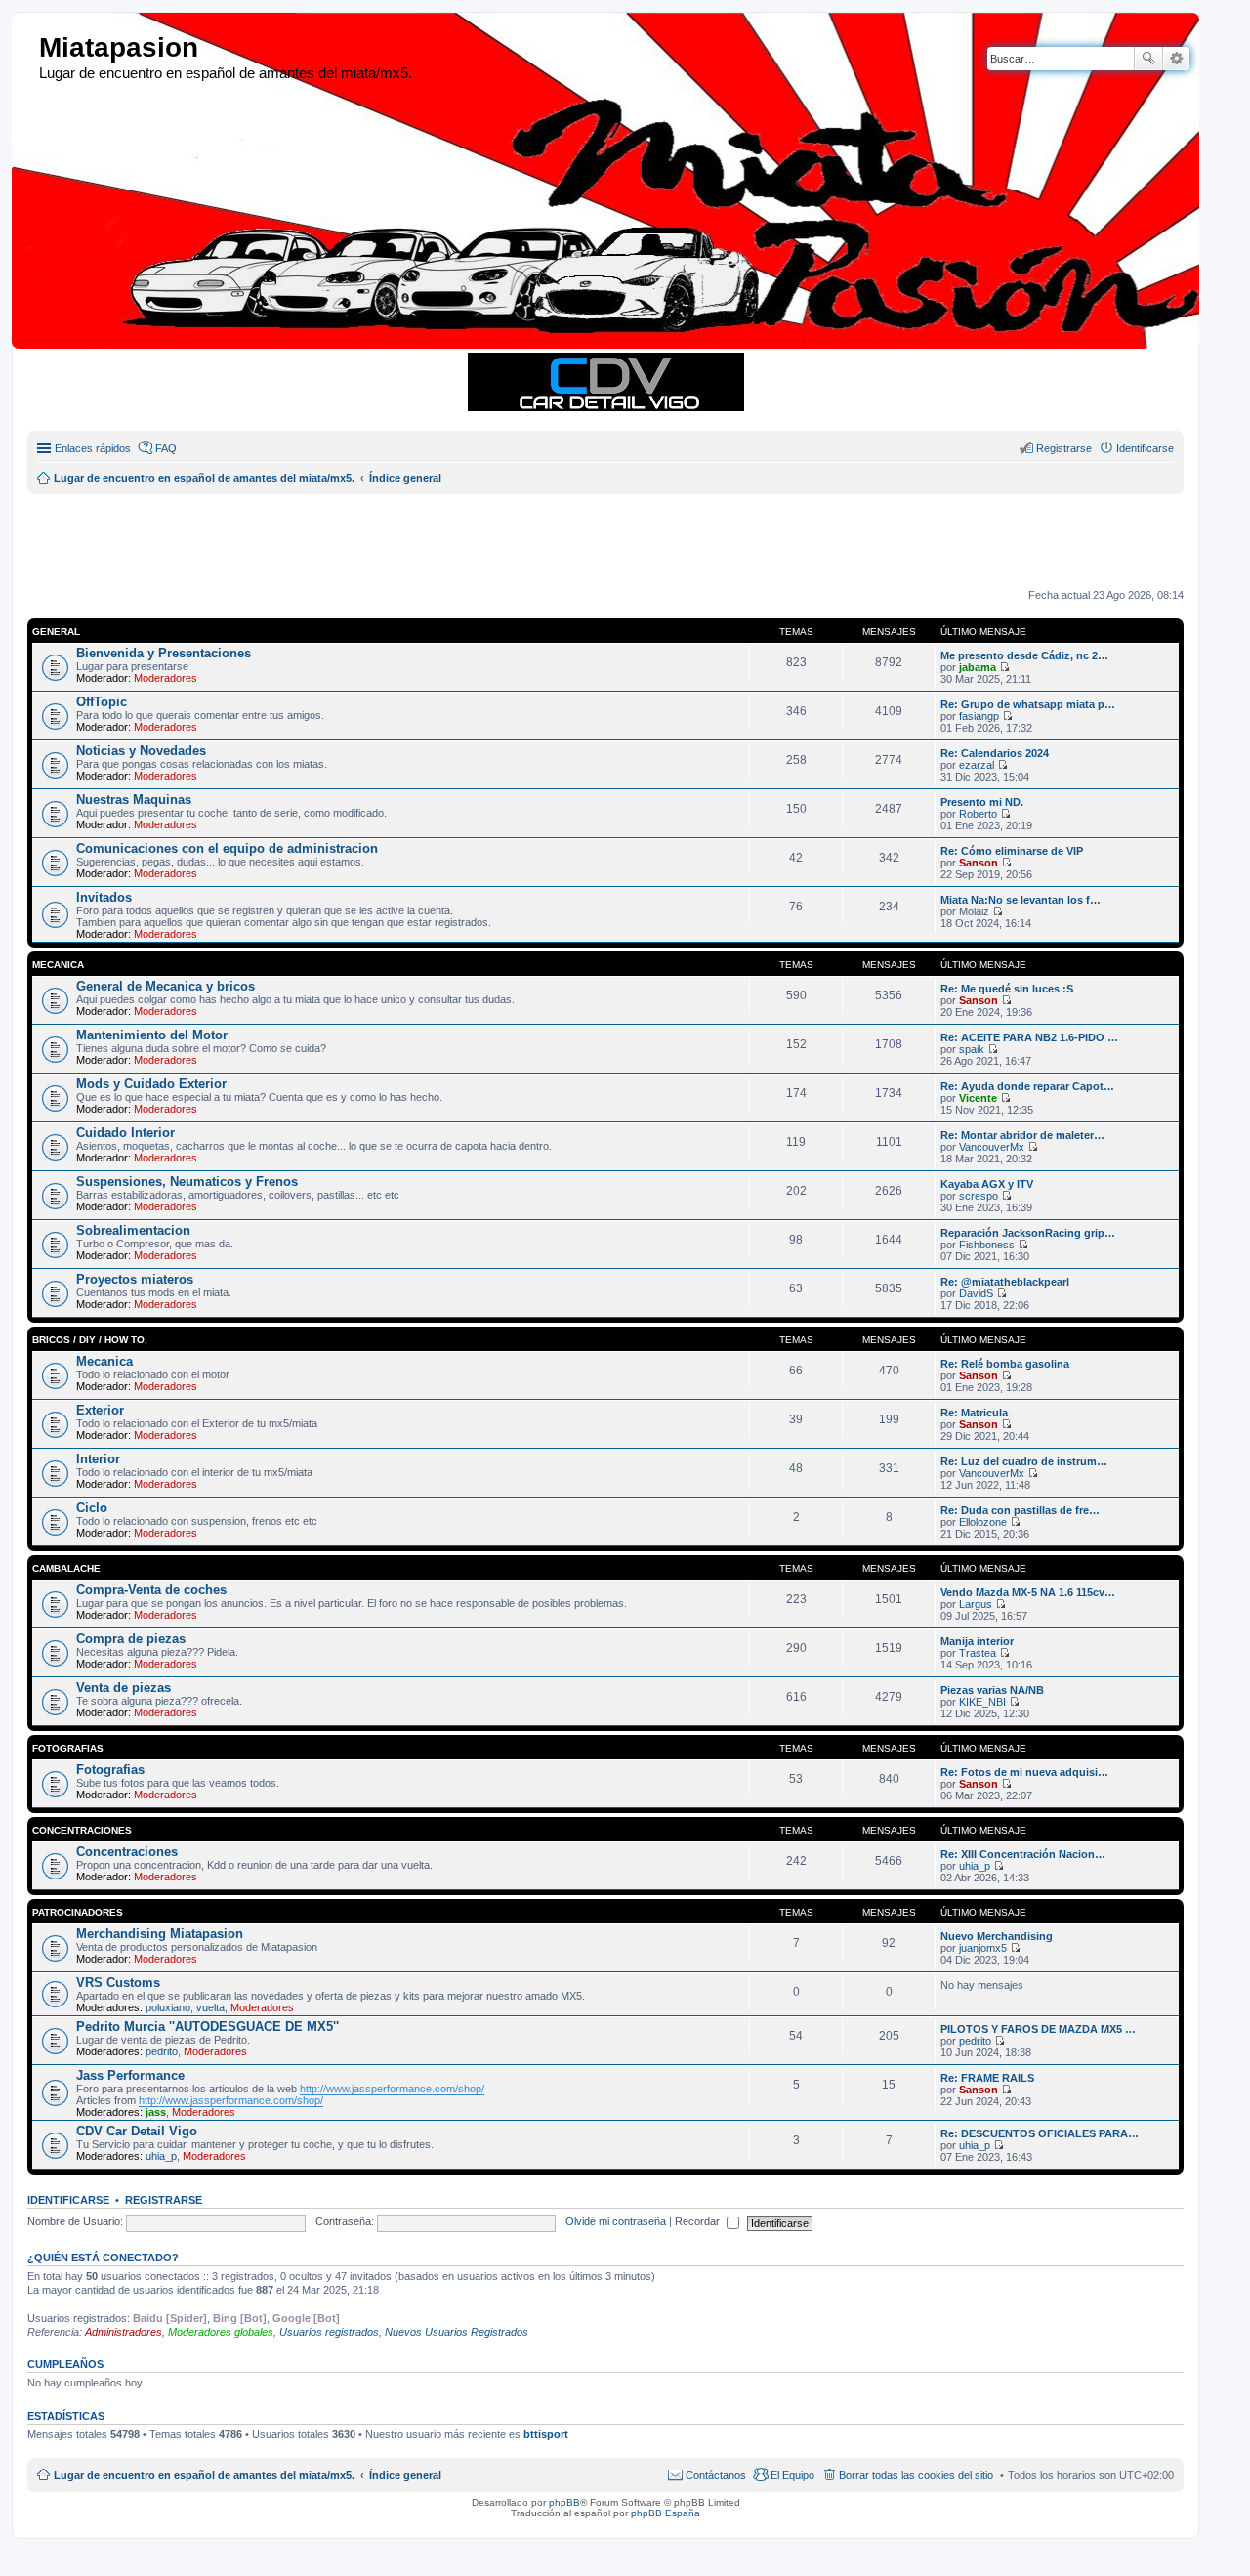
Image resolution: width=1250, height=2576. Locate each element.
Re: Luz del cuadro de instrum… (1024, 1461)
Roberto (978, 814)
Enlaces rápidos (93, 448)
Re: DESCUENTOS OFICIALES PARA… (1040, 2133)
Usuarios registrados (329, 2332)
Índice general (405, 2475)
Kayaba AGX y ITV (987, 1184)
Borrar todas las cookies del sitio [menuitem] (916, 2475)
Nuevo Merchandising (997, 1936)
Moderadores (166, 678)
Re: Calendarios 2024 (995, 753)
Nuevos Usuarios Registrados (457, 2332)
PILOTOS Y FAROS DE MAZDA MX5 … (1038, 2029)
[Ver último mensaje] (1004, 667)
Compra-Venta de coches (151, 1590)
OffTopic (102, 702)
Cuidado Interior (125, 1133)
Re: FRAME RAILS (987, 2078)
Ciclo (92, 1508)
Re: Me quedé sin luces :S (1007, 989)
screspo (979, 1196)
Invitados (104, 897)
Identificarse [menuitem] (1145, 448)
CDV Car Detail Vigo (137, 2131)
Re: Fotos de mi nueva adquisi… (1024, 1772)
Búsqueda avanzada (1176, 59)
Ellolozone (983, 1522)
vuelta (210, 2007)
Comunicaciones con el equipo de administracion (227, 848)
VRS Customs (118, 1983)
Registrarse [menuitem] (1064, 448)
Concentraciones (82, 1830)
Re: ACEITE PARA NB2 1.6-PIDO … (1029, 1037)
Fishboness (987, 1245)
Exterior (100, 1410)
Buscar (1148, 59)
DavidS (976, 1293)
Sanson (979, 863)
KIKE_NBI (982, 1702)
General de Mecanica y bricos (166, 986)
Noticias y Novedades (141, 751)
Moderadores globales (221, 2332)
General (56, 632)
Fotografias (68, 1748)
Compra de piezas (131, 1639)
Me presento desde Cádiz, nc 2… (1024, 655)
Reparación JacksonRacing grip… (1028, 1233)
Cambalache (66, 1568)
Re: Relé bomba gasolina (1005, 1364)
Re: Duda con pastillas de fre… (1020, 1510)
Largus (976, 1604)
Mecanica (58, 965)
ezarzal (977, 765)
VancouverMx (992, 1147)
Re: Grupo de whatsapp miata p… (1028, 704)
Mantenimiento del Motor (152, 1035)
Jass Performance (130, 2075)
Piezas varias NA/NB (992, 1690)
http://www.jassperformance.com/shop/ (392, 2089)
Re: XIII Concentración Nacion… (1023, 1854)
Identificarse (68, 2200)
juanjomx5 (983, 1948)
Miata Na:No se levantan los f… (1021, 900)
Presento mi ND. (982, 802)
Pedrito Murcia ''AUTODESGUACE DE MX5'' (208, 2027)
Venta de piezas (124, 1688)
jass (156, 2112)
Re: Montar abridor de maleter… (1022, 1135)
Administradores (124, 2332)
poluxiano (168, 2007)
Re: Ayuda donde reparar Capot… (1027, 1086)
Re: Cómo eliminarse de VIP (1012, 851)
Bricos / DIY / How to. (90, 1340)
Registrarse (164, 2200)
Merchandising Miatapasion (160, 1934)
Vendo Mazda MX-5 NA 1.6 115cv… (1028, 1592)
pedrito (162, 2051)
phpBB (564, 2502)
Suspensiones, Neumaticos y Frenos (187, 1182)
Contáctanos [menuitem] (716, 2475)
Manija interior (977, 1641)
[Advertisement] (501, 538)
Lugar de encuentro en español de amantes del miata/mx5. (204, 2475)
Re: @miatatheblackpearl (1005, 1282)
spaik (972, 1049)
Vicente (978, 1098)
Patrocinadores (78, 1912)
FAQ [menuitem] (166, 448)
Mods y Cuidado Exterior (151, 1084)
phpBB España (666, 2513)
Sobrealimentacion (133, 1230)
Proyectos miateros (135, 1279)
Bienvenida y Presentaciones (164, 653)
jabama (978, 667)
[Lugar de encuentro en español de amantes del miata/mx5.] (28, 48)
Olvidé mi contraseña (616, 2221)
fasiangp (979, 716)
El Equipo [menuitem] (792, 2475)
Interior (98, 1459)
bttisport (546, 2434)
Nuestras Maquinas (134, 800)
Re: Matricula (974, 1413)
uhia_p (975, 1866)
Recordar (699, 2221)
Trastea (978, 1653)
